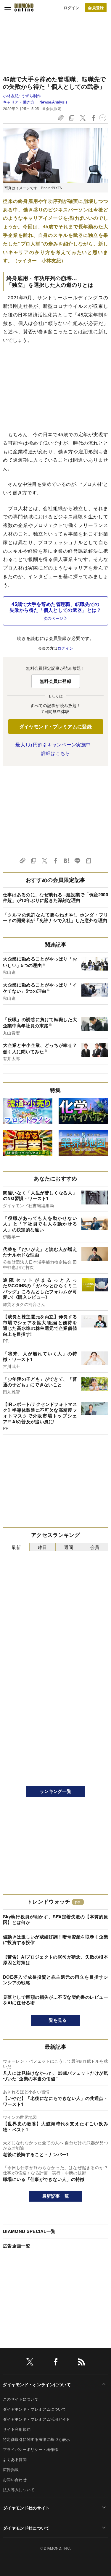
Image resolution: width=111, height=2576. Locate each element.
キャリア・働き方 (19, 102)
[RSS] (81, 2363)
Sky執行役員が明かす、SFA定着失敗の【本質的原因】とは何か (55, 1920)
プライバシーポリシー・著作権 (30, 2449)
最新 (16, 1547)
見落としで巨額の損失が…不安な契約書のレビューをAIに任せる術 (55, 2000)
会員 (95, 1547)
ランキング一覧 (55, 1791)
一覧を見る (55, 2020)
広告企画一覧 (17, 2246)
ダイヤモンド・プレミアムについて (34, 2409)
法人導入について (19, 2490)
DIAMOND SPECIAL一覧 (29, 2231)
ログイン (71, 8)
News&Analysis (53, 102)
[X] (30, 2363)
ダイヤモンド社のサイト (26, 2508)
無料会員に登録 (55, 681)
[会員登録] (96, 8)
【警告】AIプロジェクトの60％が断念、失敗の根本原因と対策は (55, 1960)
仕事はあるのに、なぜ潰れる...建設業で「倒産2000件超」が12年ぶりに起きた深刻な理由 (55, 898)
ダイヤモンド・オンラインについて (37, 2384)
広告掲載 (11, 2469)
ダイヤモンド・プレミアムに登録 (55, 726)
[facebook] (56, 2363)
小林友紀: (22, 96)
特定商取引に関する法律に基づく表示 (36, 2439)
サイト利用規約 (17, 2429)
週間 (69, 1547)
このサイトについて (21, 2399)
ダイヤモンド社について (26, 2528)
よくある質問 (15, 2459)
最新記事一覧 (56, 2196)
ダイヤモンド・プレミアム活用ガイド (36, 2419)
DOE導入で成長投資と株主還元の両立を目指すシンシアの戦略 (55, 1980)
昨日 (42, 1547)
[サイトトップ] (24, 7)
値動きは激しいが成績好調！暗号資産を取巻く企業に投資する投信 (55, 1940)
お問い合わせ (15, 2479)
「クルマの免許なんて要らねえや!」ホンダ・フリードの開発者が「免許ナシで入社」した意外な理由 (55, 918)
